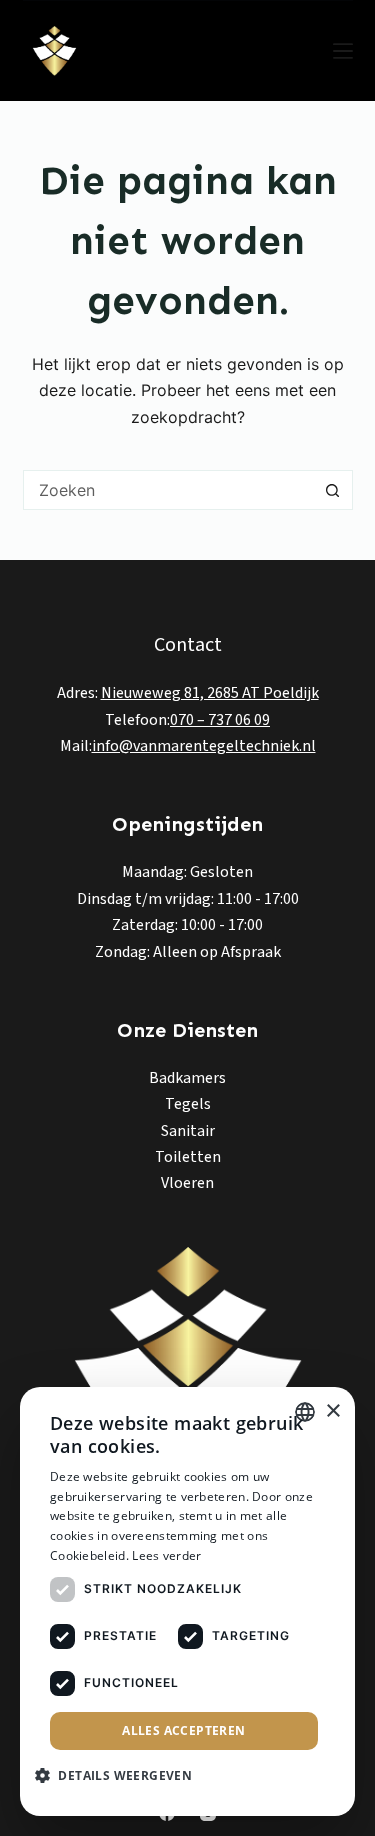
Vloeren (187, 1183)
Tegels (188, 1104)
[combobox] (169, 490)
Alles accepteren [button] (183, 1730)
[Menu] (343, 51)
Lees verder (166, 1555)
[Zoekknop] (333, 490)
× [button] (332, 1411)
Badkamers (187, 1078)
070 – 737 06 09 (220, 720)
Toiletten (188, 1157)
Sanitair (188, 1131)
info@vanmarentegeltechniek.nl (204, 746)
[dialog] (187, 1601)
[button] (121, 1775)
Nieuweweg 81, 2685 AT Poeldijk (210, 693)
